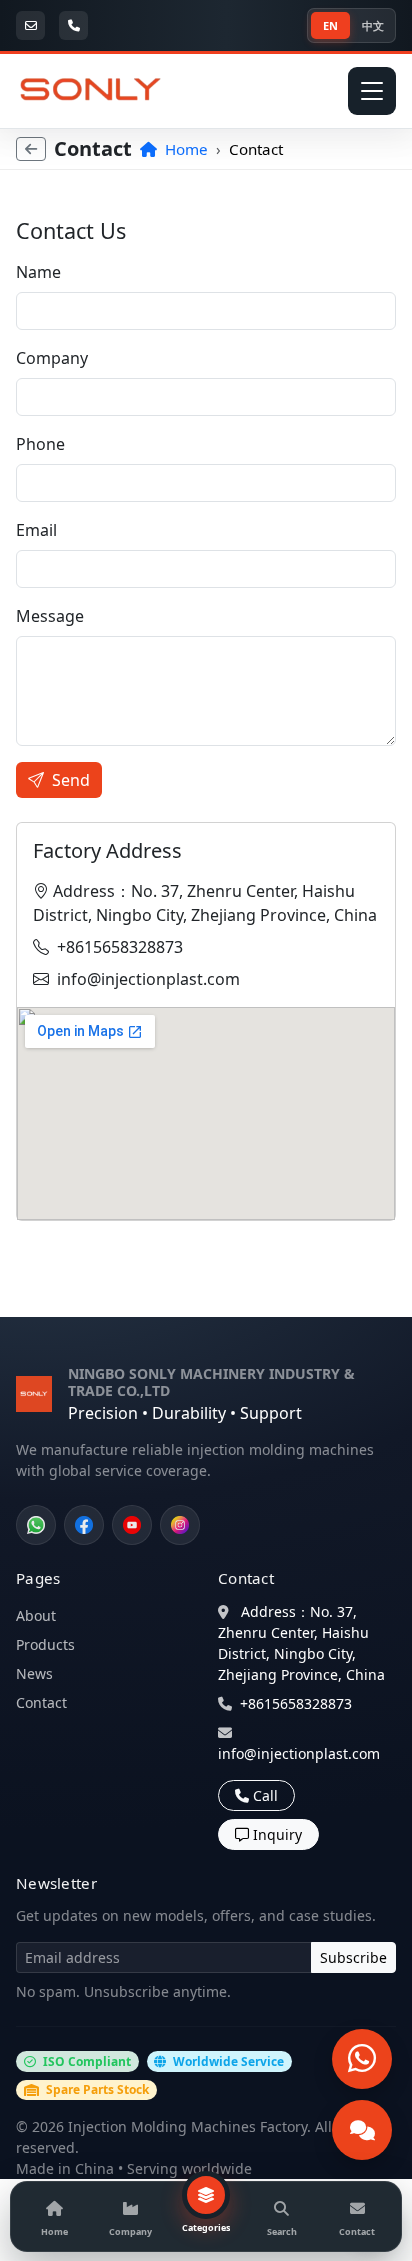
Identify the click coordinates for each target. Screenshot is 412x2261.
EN (330, 25)
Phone (40, 444)
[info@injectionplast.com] (33, 25)
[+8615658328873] (76, 25)
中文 (373, 25)
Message (50, 616)
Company (52, 358)
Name (38, 272)
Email (36, 530)
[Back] (31, 149)
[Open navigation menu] (372, 91)
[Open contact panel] (362, 2130)
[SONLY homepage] (91, 91)
